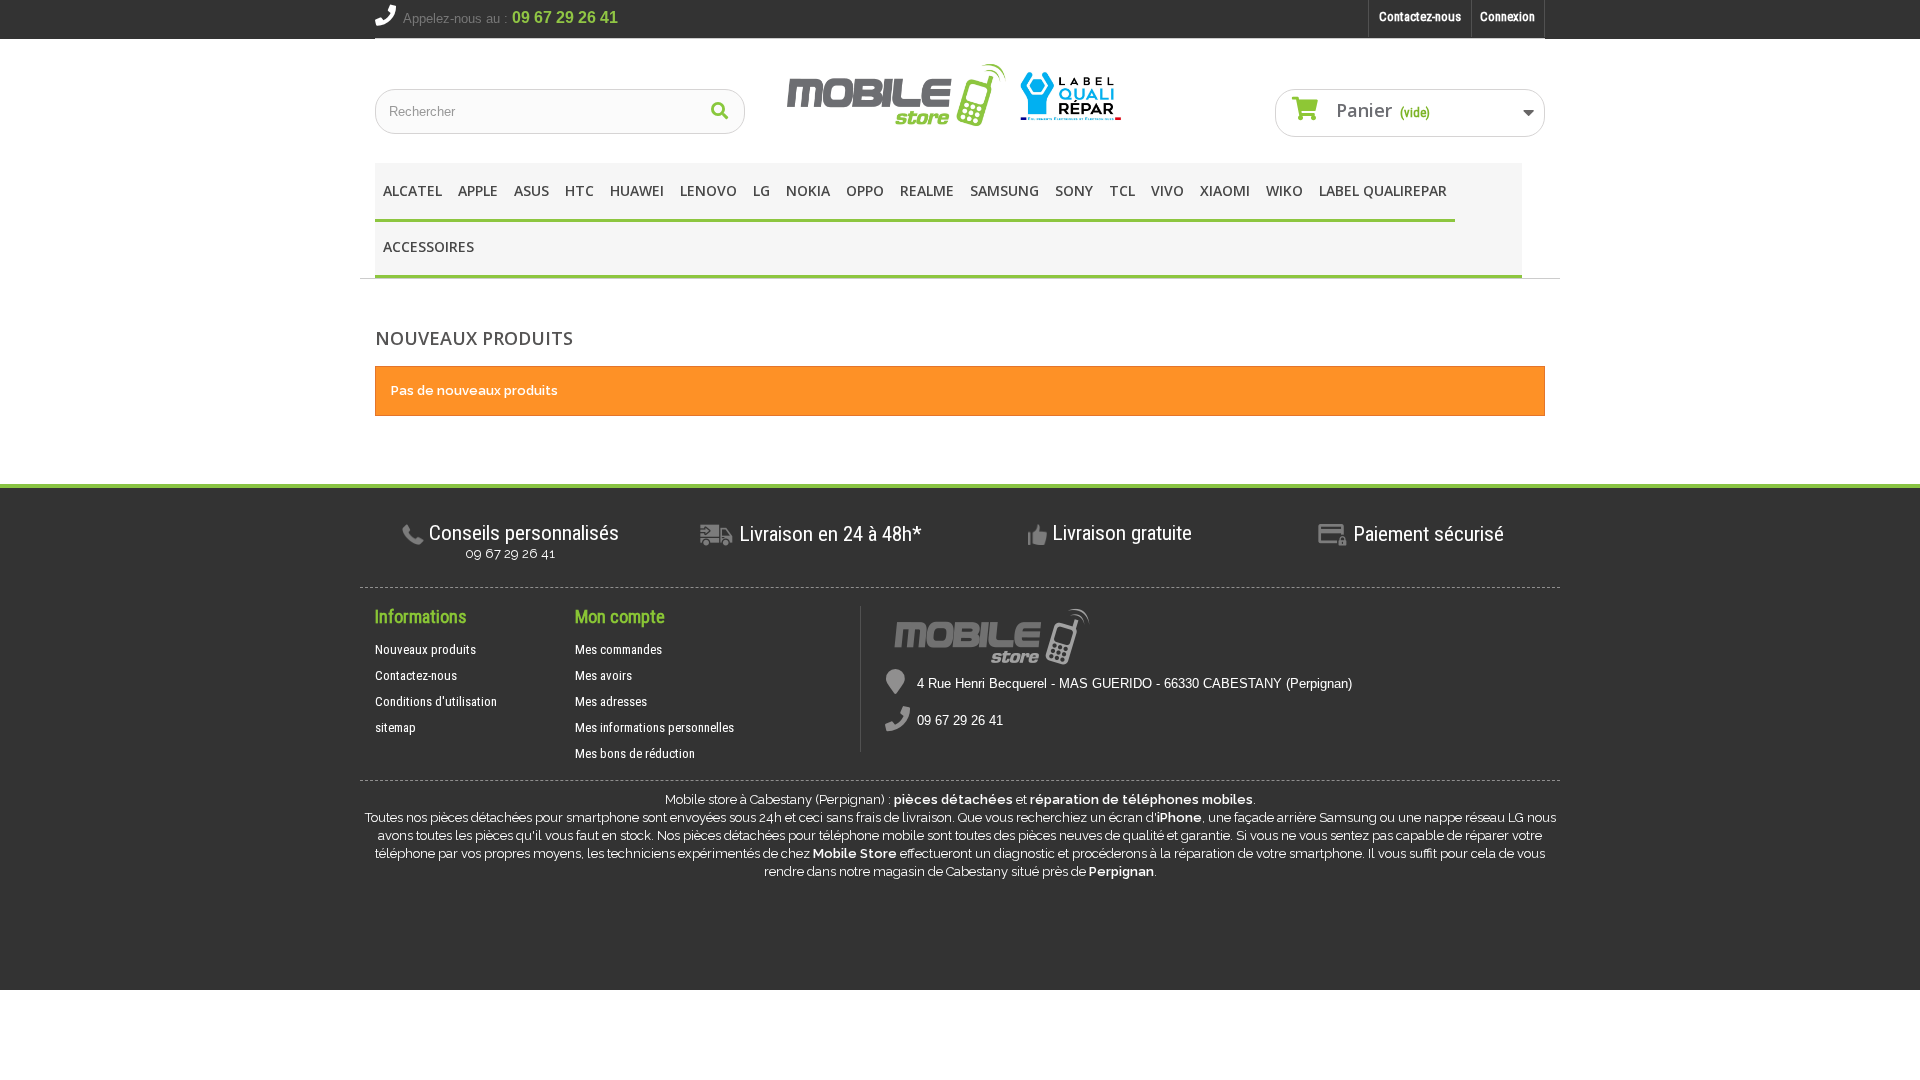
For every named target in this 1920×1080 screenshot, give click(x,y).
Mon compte (620, 616)
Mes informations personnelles (654, 727)
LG (761, 190)
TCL (1122, 190)
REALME (927, 190)
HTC (579, 190)
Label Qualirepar (1383, 190)
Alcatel (412, 190)
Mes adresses (611, 701)
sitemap (395, 727)
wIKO (1284, 190)
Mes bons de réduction (635, 753)
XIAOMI (1225, 190)
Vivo (1167, 190)
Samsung (1004, 190)
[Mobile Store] (960, 96)
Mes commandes (618, 649)
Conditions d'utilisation (436, 701)
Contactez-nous (1420, 16)
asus (531, 190)
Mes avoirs (603, 675)
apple (478, 190)
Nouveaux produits (425, 649)
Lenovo (708, 190)
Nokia (808, 190)
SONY (1074, 190)
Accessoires (428, 246)
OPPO (865, 190)
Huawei (637, 190)
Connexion (1507, 16)
